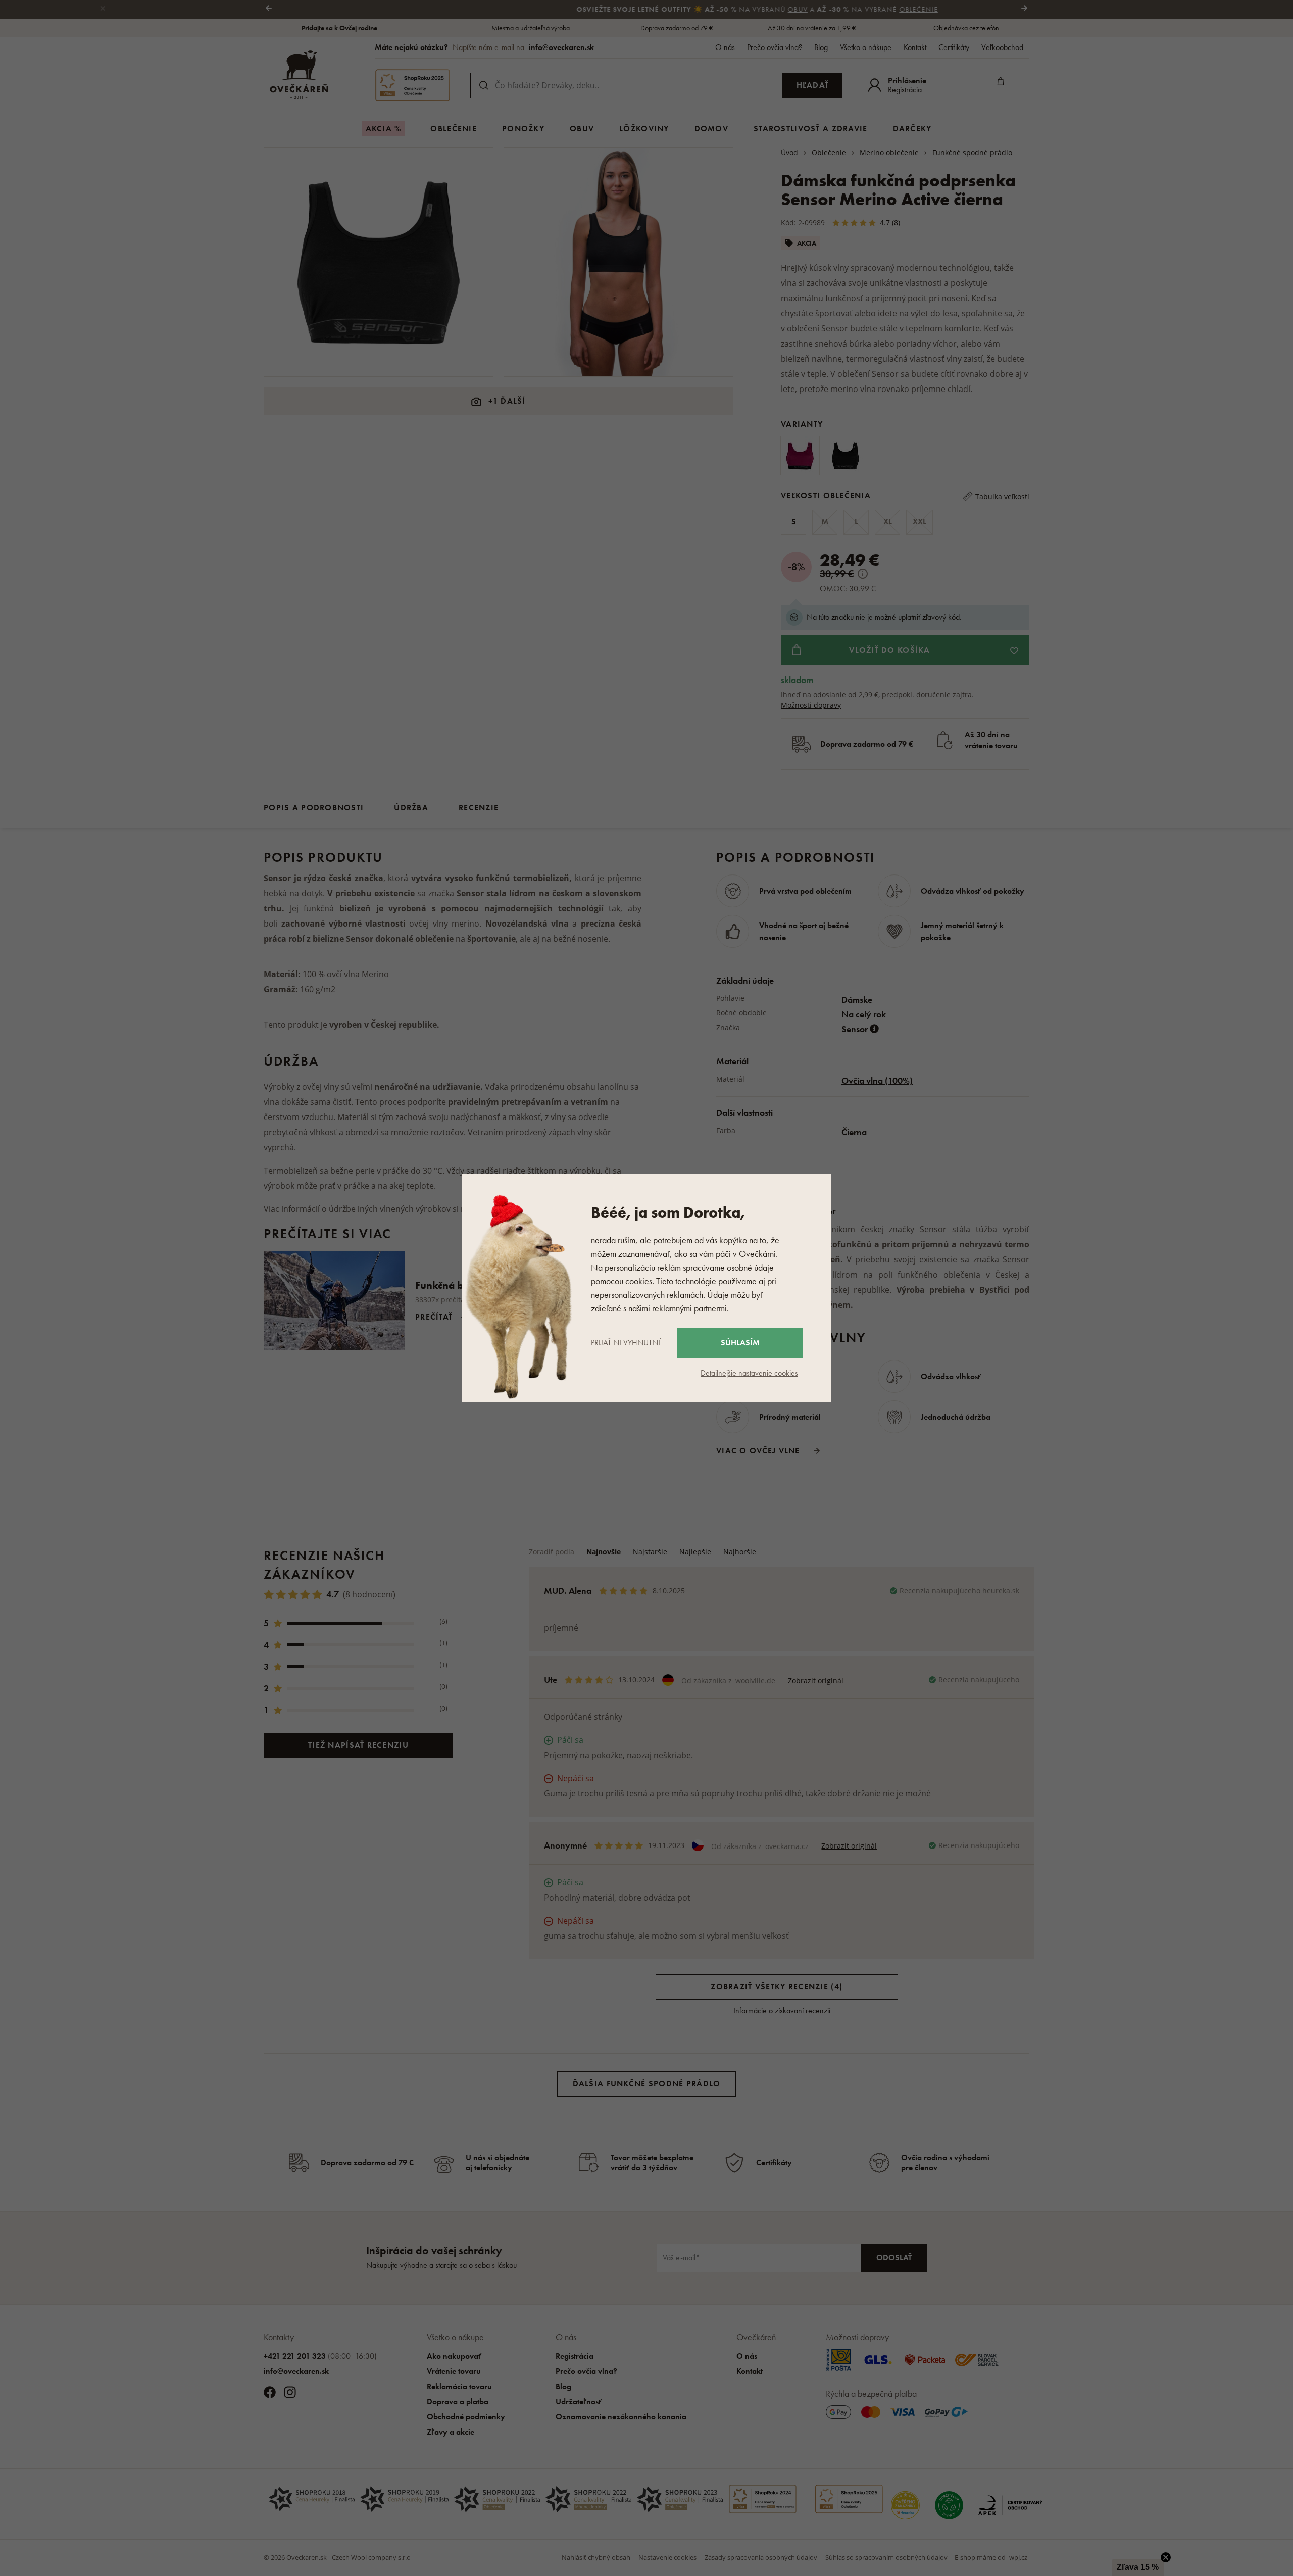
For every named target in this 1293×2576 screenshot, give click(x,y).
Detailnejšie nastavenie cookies (749, 1373)
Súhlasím (740, 1343)
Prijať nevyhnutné (627, 1343)
